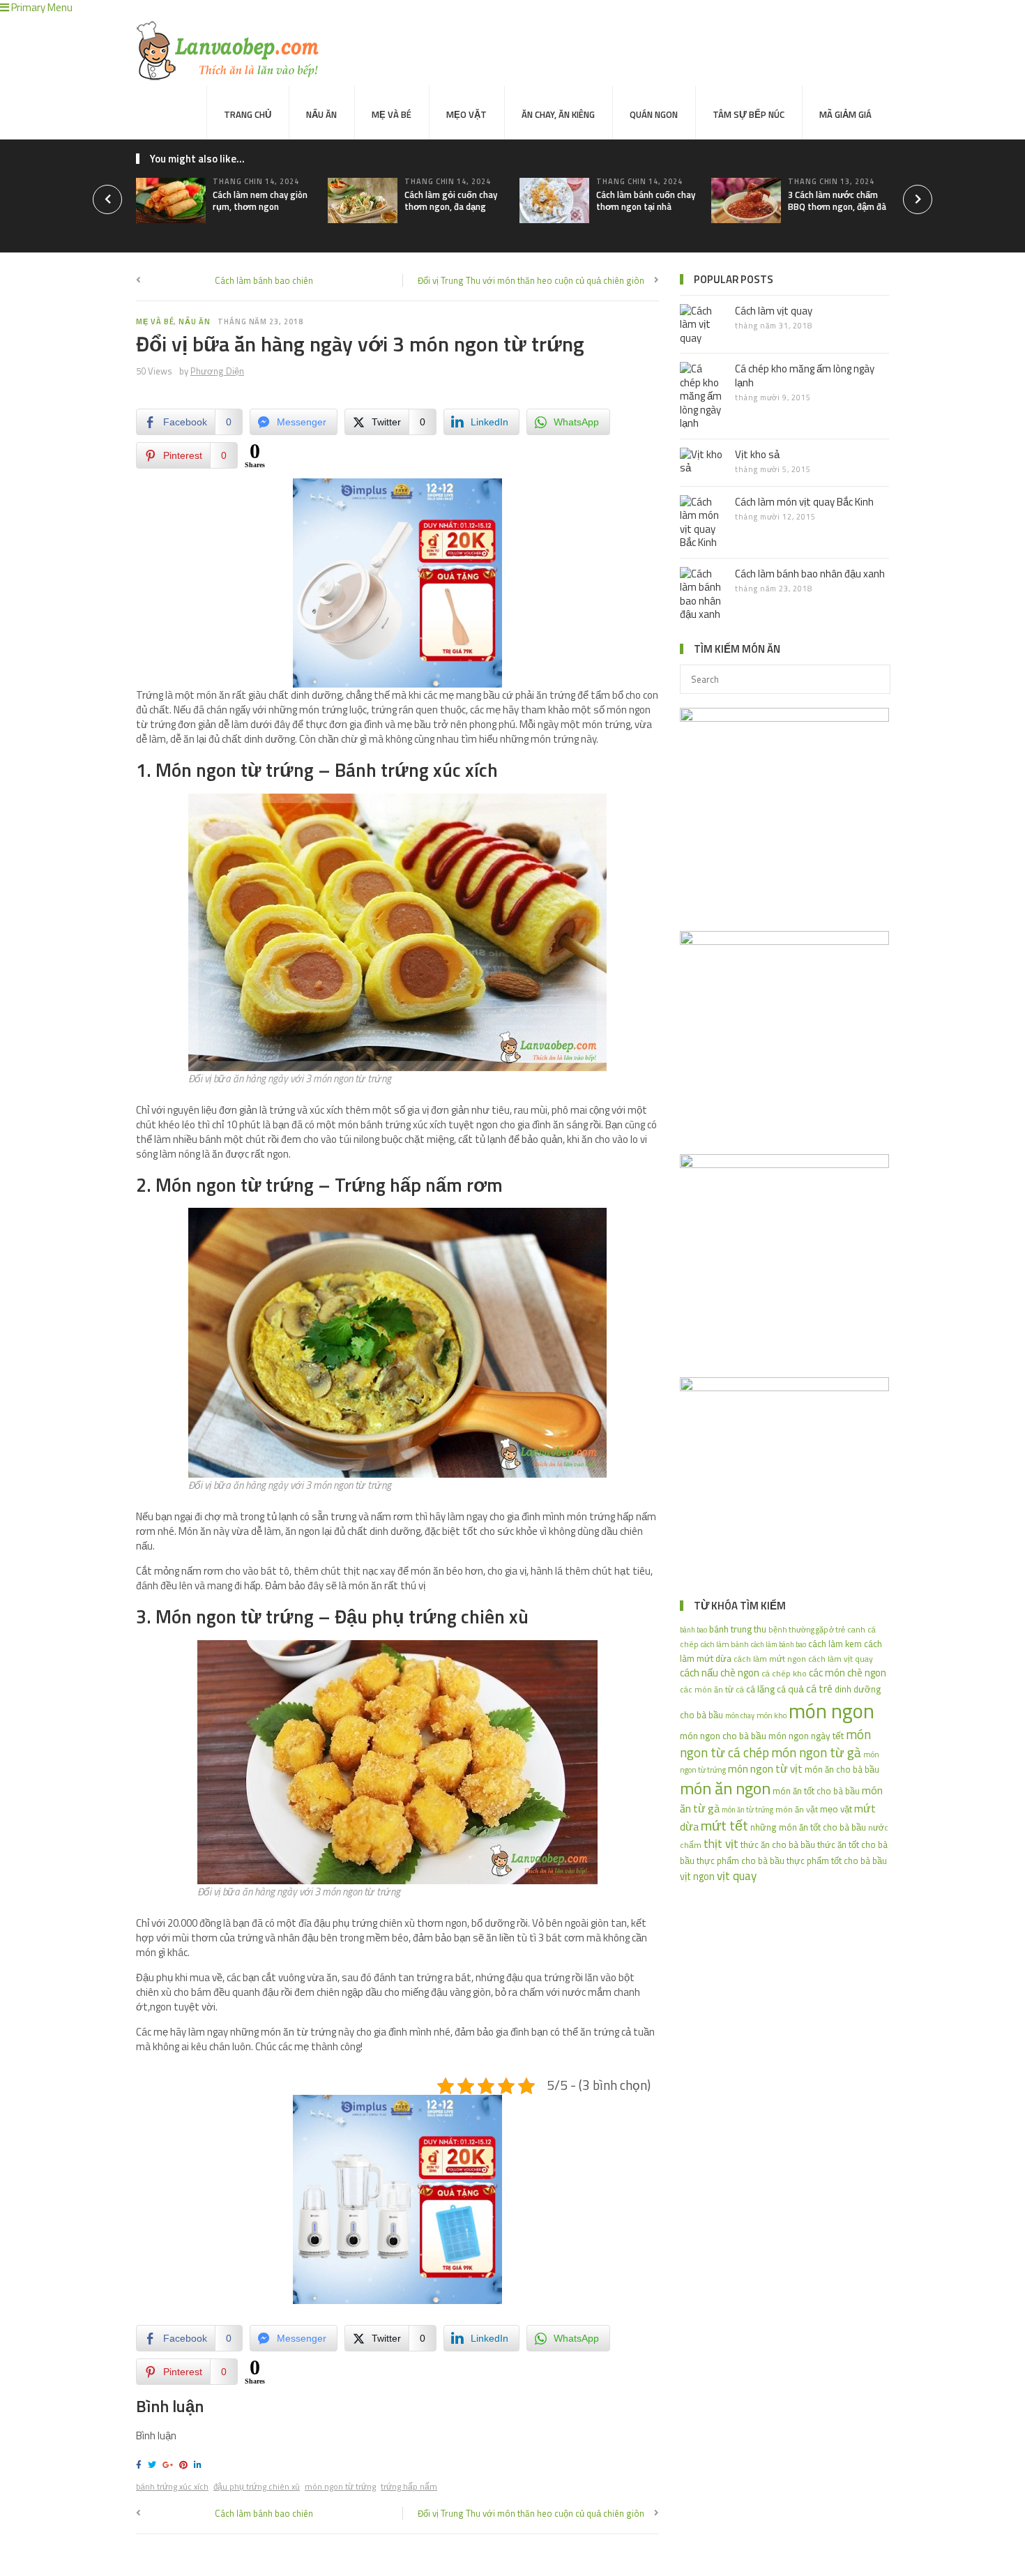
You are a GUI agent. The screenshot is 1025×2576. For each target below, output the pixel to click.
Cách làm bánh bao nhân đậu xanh (810, 574)
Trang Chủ (248, 114)
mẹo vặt (836, 1809)
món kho (772, 1715)
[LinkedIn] (200, 2465)
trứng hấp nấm (409, 2486)
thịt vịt (721, 1843)
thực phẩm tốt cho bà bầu (837, 1861)
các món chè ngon (848, 1673)
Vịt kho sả (757, 454)
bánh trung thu (738, 1629)
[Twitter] (154, 2465)
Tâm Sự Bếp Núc (749, 114)
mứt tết (724, 1825)
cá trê (819, 1688)
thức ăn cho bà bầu (778, 1844)
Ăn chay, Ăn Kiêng (558, 114)
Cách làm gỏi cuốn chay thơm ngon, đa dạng (451, 200)
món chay (740, 1715)
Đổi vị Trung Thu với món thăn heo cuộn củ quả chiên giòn (531, 280)
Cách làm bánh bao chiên (264, 280)
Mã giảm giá (845, 114)
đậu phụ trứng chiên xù (257, 2486)
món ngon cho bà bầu (723, 1735)
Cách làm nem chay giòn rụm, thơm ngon (260, 200)
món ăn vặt (797, 1809)
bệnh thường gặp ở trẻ (807, 1629)
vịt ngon (697, 1876)
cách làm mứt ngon (770, 1659)
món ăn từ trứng (747, 1810)
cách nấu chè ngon (720, 1673)
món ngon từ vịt (765, 1768)
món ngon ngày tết (806, 1735)
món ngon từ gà (816, 1752)
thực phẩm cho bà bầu (741, 1861)
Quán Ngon (654, 114)
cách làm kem (835, 1644)
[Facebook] (141, 2465)
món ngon (832, 1711)
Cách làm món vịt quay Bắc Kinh (804, 502)
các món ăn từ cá (712, 1690)
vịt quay (737, 1876)
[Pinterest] (185, 2465)
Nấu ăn (321, 114)
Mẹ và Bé (392, 114)
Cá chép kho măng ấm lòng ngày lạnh (805, 376)
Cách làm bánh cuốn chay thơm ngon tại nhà (646, 200)
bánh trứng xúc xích (172, 2486)
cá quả (790, 1689)
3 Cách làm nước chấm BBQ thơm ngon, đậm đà (837, 200)
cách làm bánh (725, 1644)
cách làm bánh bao (779, 1644)
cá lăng (760, 1689)
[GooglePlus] (170, 2465)
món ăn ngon (725, 1788)
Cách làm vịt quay (774, 311)
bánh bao (693, 1630)
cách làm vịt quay (841, 1659)
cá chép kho (784, 1673)
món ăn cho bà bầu (842, 1769)
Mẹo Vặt (466, 114)
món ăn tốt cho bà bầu (816, 1791)
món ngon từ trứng (340, 2486)
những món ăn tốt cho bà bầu (808, 1827)
